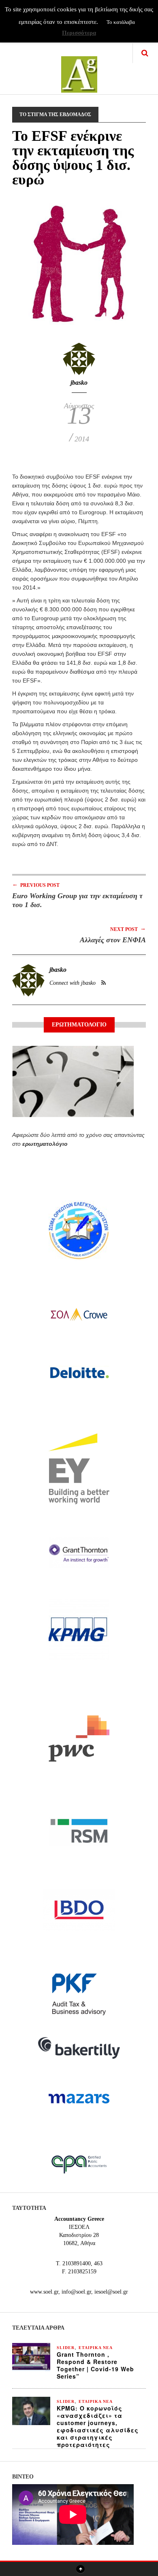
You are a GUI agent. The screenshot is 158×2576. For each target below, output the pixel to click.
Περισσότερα (79, 33)
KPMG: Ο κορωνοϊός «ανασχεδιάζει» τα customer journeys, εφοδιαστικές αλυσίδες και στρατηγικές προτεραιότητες (98, 2426)
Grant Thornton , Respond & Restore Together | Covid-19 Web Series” (95, 2365)
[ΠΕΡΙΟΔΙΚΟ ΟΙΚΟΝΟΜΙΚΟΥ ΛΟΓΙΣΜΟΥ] (79, 69)
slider (66, 2348)
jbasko (79, 383)
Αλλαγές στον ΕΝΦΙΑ (113, 940)
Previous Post (36, 885)
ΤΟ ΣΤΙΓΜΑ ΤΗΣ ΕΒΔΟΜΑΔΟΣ (55, 114)
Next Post (128, 929)
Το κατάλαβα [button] (121, 22)
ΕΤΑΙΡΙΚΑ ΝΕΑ (96, 2348)
